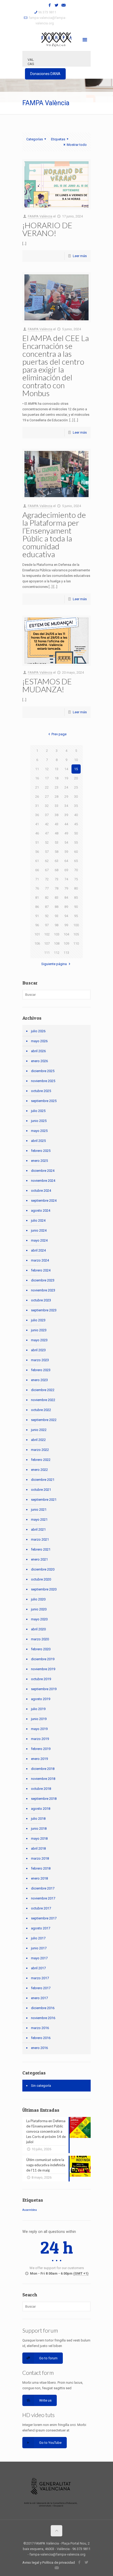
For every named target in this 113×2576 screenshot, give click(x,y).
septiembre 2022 (44, 1420)
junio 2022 (39, 1430)
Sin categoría (41, 2086)
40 (76, 815)
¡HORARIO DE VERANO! (47, 229)
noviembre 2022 (43, 1400)
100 (76, 925)
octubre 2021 (41, 1490)
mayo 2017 (39, 1958)
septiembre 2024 (44, 1201)
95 (76, 916)
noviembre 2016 (43, 2018)
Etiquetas (58, 139)
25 (76, 787)
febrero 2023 (41, 1370)
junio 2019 (39, 1719)
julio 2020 (38, 1599)
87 (47, 907)
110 (76, 943)
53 (56, 842)
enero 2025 (39, 1161)
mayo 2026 (39, 1041)
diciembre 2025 (43, 1071)
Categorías (35, 139)
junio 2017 (39, 1948)
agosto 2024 (41, 1210)
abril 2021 (38, 1529)
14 (66, 769)
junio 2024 (39, 1230)
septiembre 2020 (44, 1589)
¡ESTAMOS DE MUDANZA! (47, 685)
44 (66, 824)
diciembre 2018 (43, 1769)
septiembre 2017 (44, 1918)
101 (37, 934)
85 (76, 898)
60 (76, 852)
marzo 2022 (40, 1450)
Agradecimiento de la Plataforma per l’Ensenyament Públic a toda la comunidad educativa (54, 534)
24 (66, 787)
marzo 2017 (40, 1978)
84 (66, 898)
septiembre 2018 (44, 1799)
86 (37, 907)
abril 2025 (38, 1141)
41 (37, 824)
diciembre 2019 (43, 1659)
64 (66, 861)
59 (66, 852)
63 (56, 861)
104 (66, 934)
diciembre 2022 (43, 1390)
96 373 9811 (47, 12)
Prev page (59, 734)
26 (37, 797)
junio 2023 (39, 1330)
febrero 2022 (41, 1460)
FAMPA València (40, 216)
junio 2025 (39, 1121)
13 (56, 769)
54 (66, 842)
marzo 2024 (40, 1260)
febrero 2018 (41, 1868)
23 (56, 787)
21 (37, 787)
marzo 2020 (40, 1639)
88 (56, 907)
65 (76, 861)
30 (76, 797)
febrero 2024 (41, 1270)
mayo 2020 (39, 1619)
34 (66, 806)
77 (47, 888)
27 (47, 797)
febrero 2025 (41, 1151)
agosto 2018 (41, 1809)
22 (47, 787)
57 (47, 852)
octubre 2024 (41, 1191)
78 (56, 888)
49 (66, 833)
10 (76, 760)
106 (37, 943)
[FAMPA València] (56, 39)
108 (57, 943)
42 (47, 824)
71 (37, 879)
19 (66, 778)
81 (37, 898)
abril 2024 (38, 1250)
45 (76, 824)
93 (56, 916)
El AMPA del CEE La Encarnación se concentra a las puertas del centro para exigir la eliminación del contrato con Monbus (56, 365)
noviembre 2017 (43, 1898)
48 (56, 833)
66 (37, 870)
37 (47, 815)
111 (47, 953)
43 (56, 824)
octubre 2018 (41, 1789)
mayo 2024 (39, 1240)
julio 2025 (38, 1111)
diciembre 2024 (43, 1171)
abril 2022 (38, 1440)
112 (57, 953)
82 (47, 898)
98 (56, 925)
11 (37, 769)
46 (37, 833)
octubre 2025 (41, 1091)
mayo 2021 (39, 1519)
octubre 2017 (41, 1908)
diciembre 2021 (43, 1480)
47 (47, 833)
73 (56, 879)
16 (37, 778)
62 (47, 861)
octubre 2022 (41, 1410)
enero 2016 (39, 2048)
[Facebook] (50, 5)
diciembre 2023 (43, 1280)
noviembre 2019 (43, 1669)
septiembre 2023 (44, 1310)
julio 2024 (38, 1220)
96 (37, 925)
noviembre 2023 (43, 1290)
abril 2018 (38, 1848)
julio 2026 (38, 1031)
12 (47, 769)
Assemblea (30, 2210)
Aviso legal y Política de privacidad (49, 2562)
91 (37, 916)
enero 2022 (39, 1470)
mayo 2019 (39, 1729)
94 (66, 916)
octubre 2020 (41, 1579)
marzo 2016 (40, 2028)
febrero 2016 (41, 2038)
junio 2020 (39, 1609)
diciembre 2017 (43, 1888)
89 (66, 907)
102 (47, 934)
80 (76, 888)
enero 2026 (39, 1061)
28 (56, 797)
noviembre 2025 (43, 1081)
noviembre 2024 (43, 1181)
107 (47, 943)
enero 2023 (39, 1380)
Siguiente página (54, 964)
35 (76, 806)
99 (66, 925)
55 (76, 842)
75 (76, 879)
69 (66, 870)
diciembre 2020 (43, 1569)
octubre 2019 (41, 1679)
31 (37, 806)
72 (47, 879)
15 (76, 769)
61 (37, 861)
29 (66, 797)
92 (47, 916)
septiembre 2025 (44, 1101)
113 (66, 953)
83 (56, 898)
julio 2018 (38, 1819)
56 (37, 852)
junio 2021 (39, 1510)
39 (66, 815)
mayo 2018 (39, 1838)
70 (76, 870)
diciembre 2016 (43, 2008)
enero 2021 (39, 1559)
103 (57, 934)
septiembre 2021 (44, 1500)
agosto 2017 (41, 1928)
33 (56, 806)
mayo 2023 (39, 1340)
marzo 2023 (40, 1360)
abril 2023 (38, 1350)
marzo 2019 (40, 1739)
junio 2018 (39, 1829)
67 (47, 870)
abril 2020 (38, 1629)
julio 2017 (38, 1938)
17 (47, 778)
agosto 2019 (41, 1699)
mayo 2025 (39, 1131)
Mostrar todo (77, 145)
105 (76, 934)
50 (76, 833)
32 (47, 806)
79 (66, 888)
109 (66, 943)
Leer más (80, 256)
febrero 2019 (41, 1749)
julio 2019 (38, 1709)
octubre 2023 (41, 1300)
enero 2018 (39, 1878)
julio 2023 (38, 1320)
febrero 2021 (41, 1549)
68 (56, 870)
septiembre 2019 (44, 1689)
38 (56, 815)
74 (66, 879)
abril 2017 (38, 1968)
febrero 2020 (41, 1649)
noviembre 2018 (43, 1779)
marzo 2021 (40, 1539)
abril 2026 (38, 1051)
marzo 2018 (40, 1858)
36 (37, 815)
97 (47, 925)
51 (37, 842)
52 (47, 842)
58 (56, 852)
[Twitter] (57, 5)
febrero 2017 (41, 1988)
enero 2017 (39, 1998)
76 (37, 888)
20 (76, 778)
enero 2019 (39, 1759)
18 (56, 778)
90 (76, 907)
